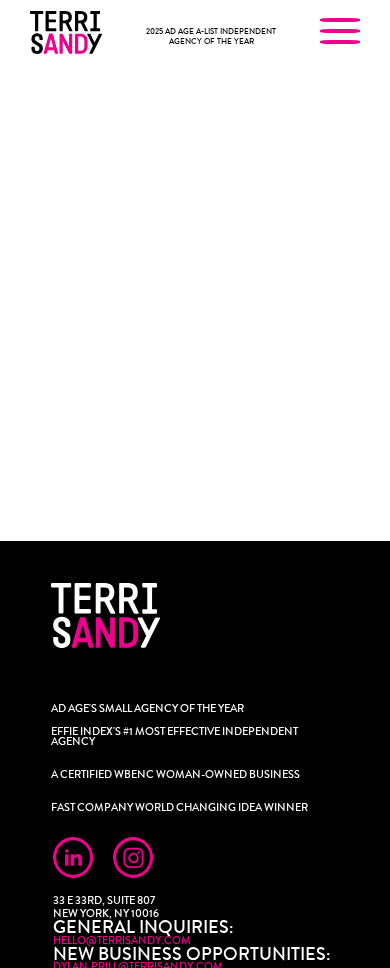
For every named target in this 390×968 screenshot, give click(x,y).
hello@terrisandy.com (122, 940)
